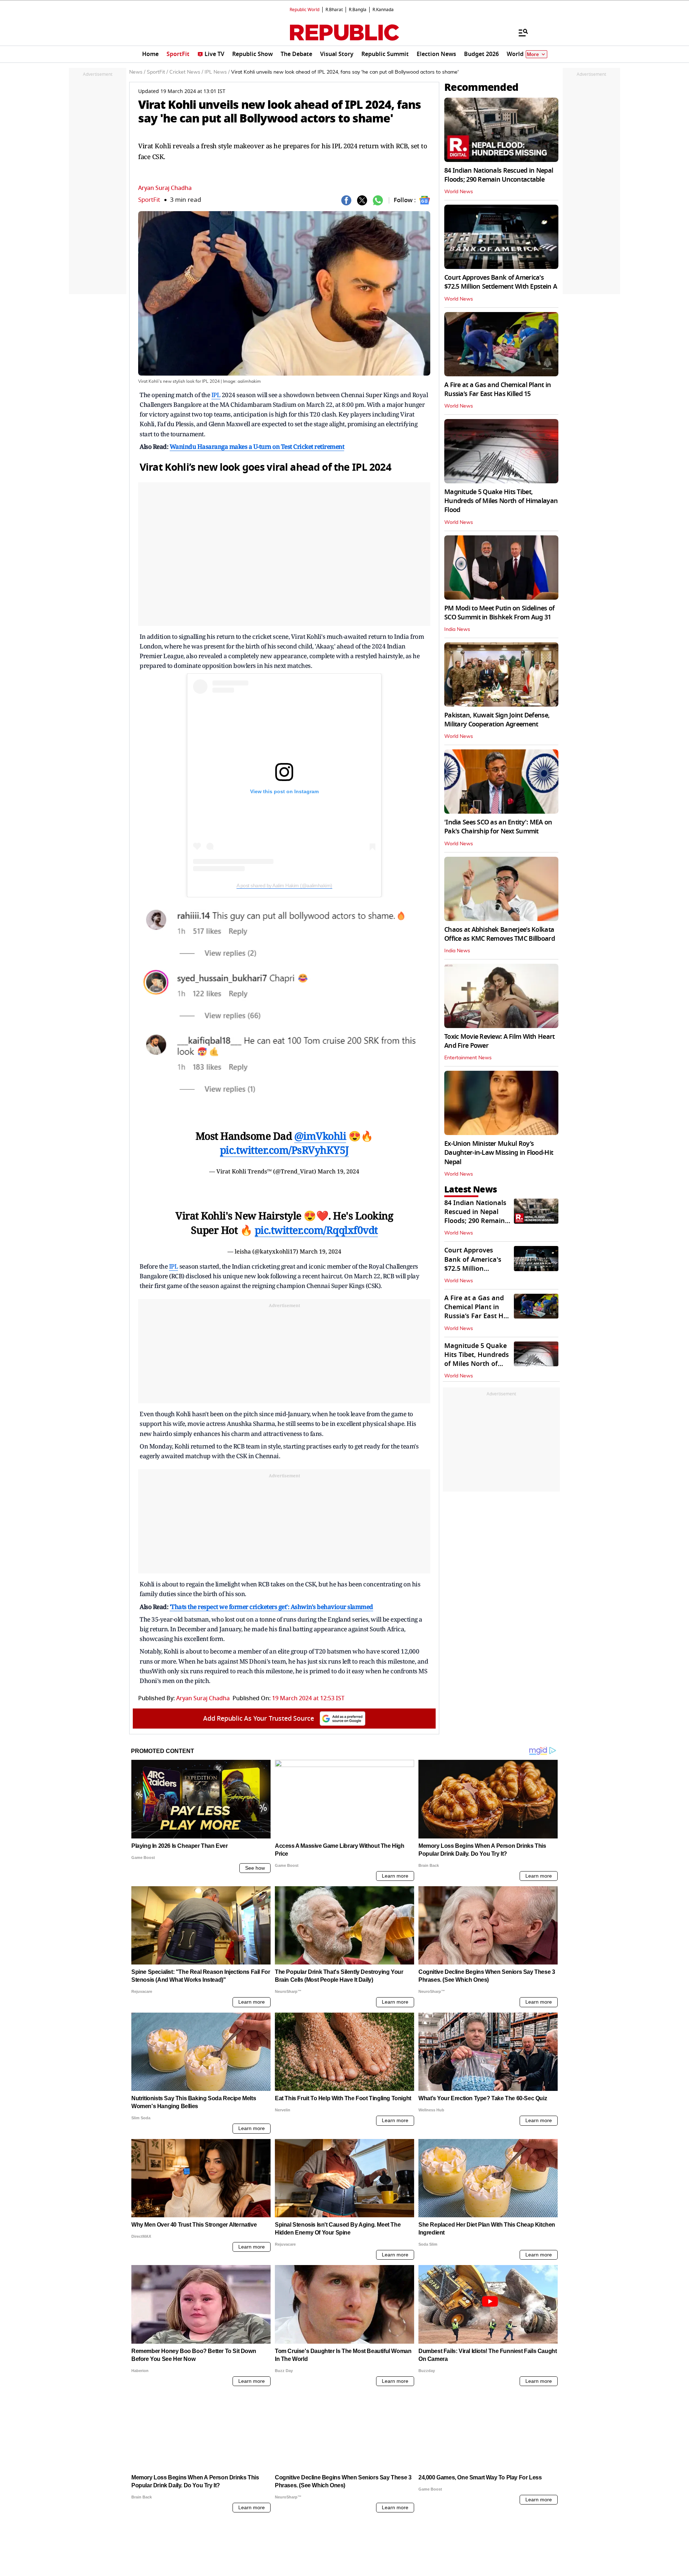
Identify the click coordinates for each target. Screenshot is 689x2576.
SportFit (149, 200)
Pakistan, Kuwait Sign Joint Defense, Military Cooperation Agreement (497, 720)
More (533, 54)
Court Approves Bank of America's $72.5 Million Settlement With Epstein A (501, 282)
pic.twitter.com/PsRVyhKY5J (284, 1150)
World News (459, 192)
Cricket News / (186, 72)
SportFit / (157, 72)
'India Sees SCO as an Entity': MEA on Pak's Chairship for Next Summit (498, 827)
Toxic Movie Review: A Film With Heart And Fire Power (499, 1041)
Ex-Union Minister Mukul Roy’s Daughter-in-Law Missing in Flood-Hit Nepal (499, 1153)
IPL (216, 395)
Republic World (304, 10)
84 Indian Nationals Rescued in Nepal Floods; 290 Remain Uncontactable (499, 175)
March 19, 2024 (338, 1171)
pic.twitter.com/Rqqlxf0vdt (316, 1230)
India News (457, 629)
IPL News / (217, 72)
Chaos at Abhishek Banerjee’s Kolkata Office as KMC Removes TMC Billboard (500, 934)
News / (137, 72)
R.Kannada (383, 10)
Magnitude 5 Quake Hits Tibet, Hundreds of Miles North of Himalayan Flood (501, 501)
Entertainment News (468, 1058)
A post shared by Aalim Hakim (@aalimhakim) (284, 885)
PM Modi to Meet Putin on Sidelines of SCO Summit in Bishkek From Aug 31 (499, 613)
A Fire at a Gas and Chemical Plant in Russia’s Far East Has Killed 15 (498, 389)
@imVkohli (320, 1136)
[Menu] (520, 32)
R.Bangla (358, 10)
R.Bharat (334, 10)
